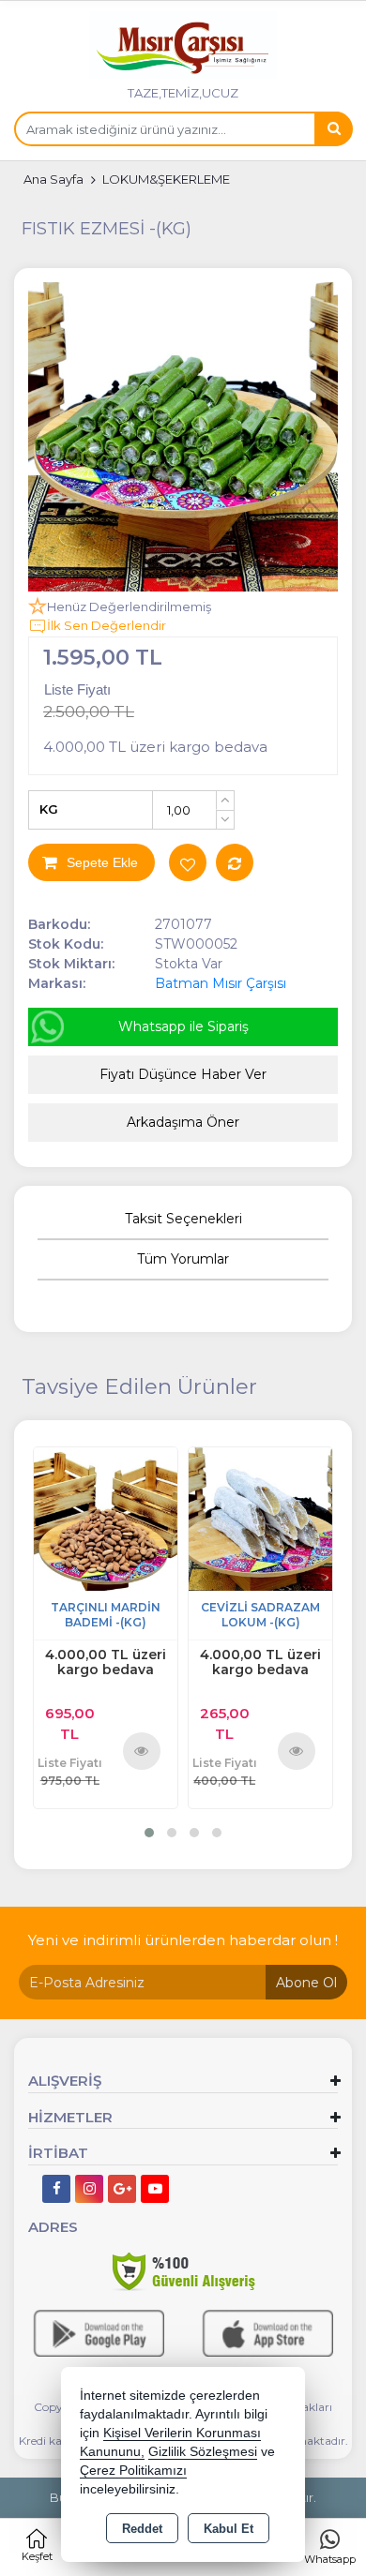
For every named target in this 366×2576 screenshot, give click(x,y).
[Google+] (122, 2189)
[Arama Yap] (333, 129)
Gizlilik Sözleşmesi (203, 2452)
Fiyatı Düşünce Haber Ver (183, 1074)
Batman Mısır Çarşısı (221, 983)
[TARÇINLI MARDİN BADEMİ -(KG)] (106, 1517)
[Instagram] (89, 2189)
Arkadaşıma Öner (183, 1122)
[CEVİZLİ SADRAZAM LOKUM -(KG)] (260, 1517)
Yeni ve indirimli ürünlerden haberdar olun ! (183, 1940)
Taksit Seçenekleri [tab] (183, 1219)
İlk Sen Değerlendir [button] (107, 625)
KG (49, 809)
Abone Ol (306, 1983)
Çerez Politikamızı (133, 2471)
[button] (149, 1833)
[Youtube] (155, 2189)
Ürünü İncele (142, 1750)
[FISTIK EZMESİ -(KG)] (183, 437)
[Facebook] (56, 2189)
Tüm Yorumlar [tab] (183, 1259)
